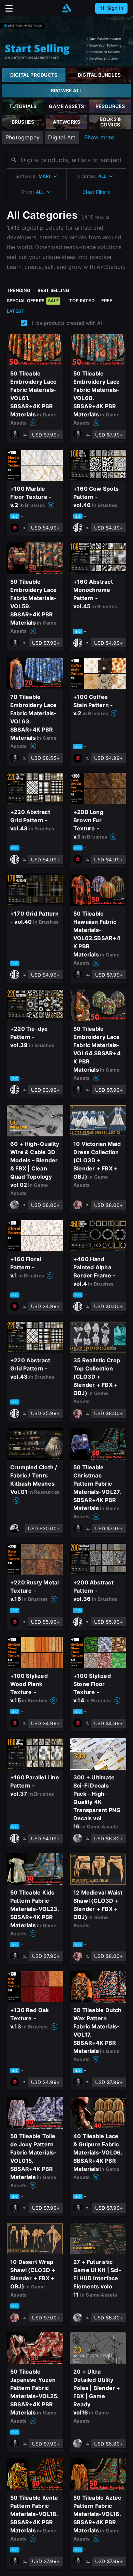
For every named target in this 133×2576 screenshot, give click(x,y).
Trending (19, 290)
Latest (15, 311)
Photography (23, 137)
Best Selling (54, 290)
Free (107, 301)
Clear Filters (96, 192)
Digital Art (62, 137)
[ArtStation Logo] (66, 8)
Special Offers (33, 301)
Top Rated (82, 301)
